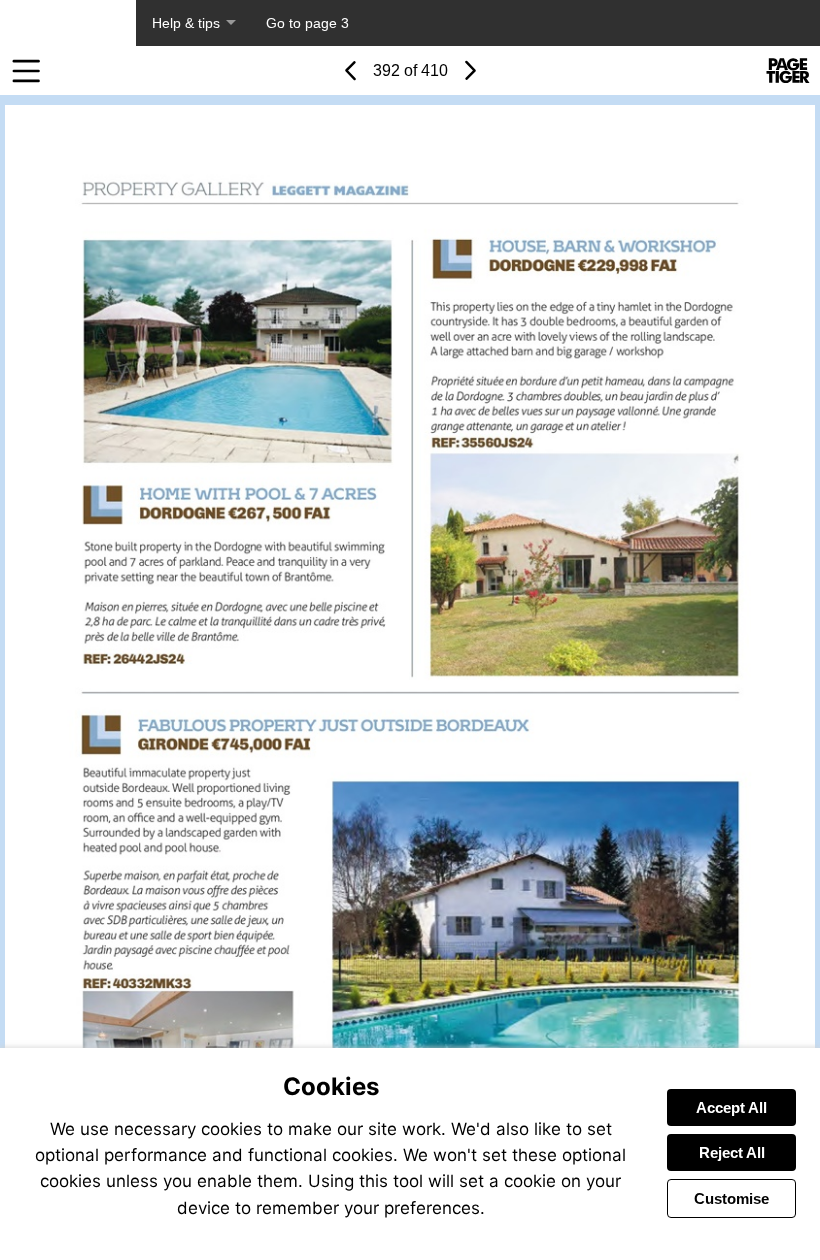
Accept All (731, 1107)
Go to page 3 (307, 23)
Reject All (732, 1152)
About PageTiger (68, 23)
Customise (731, 1198)
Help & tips (186, 23)
